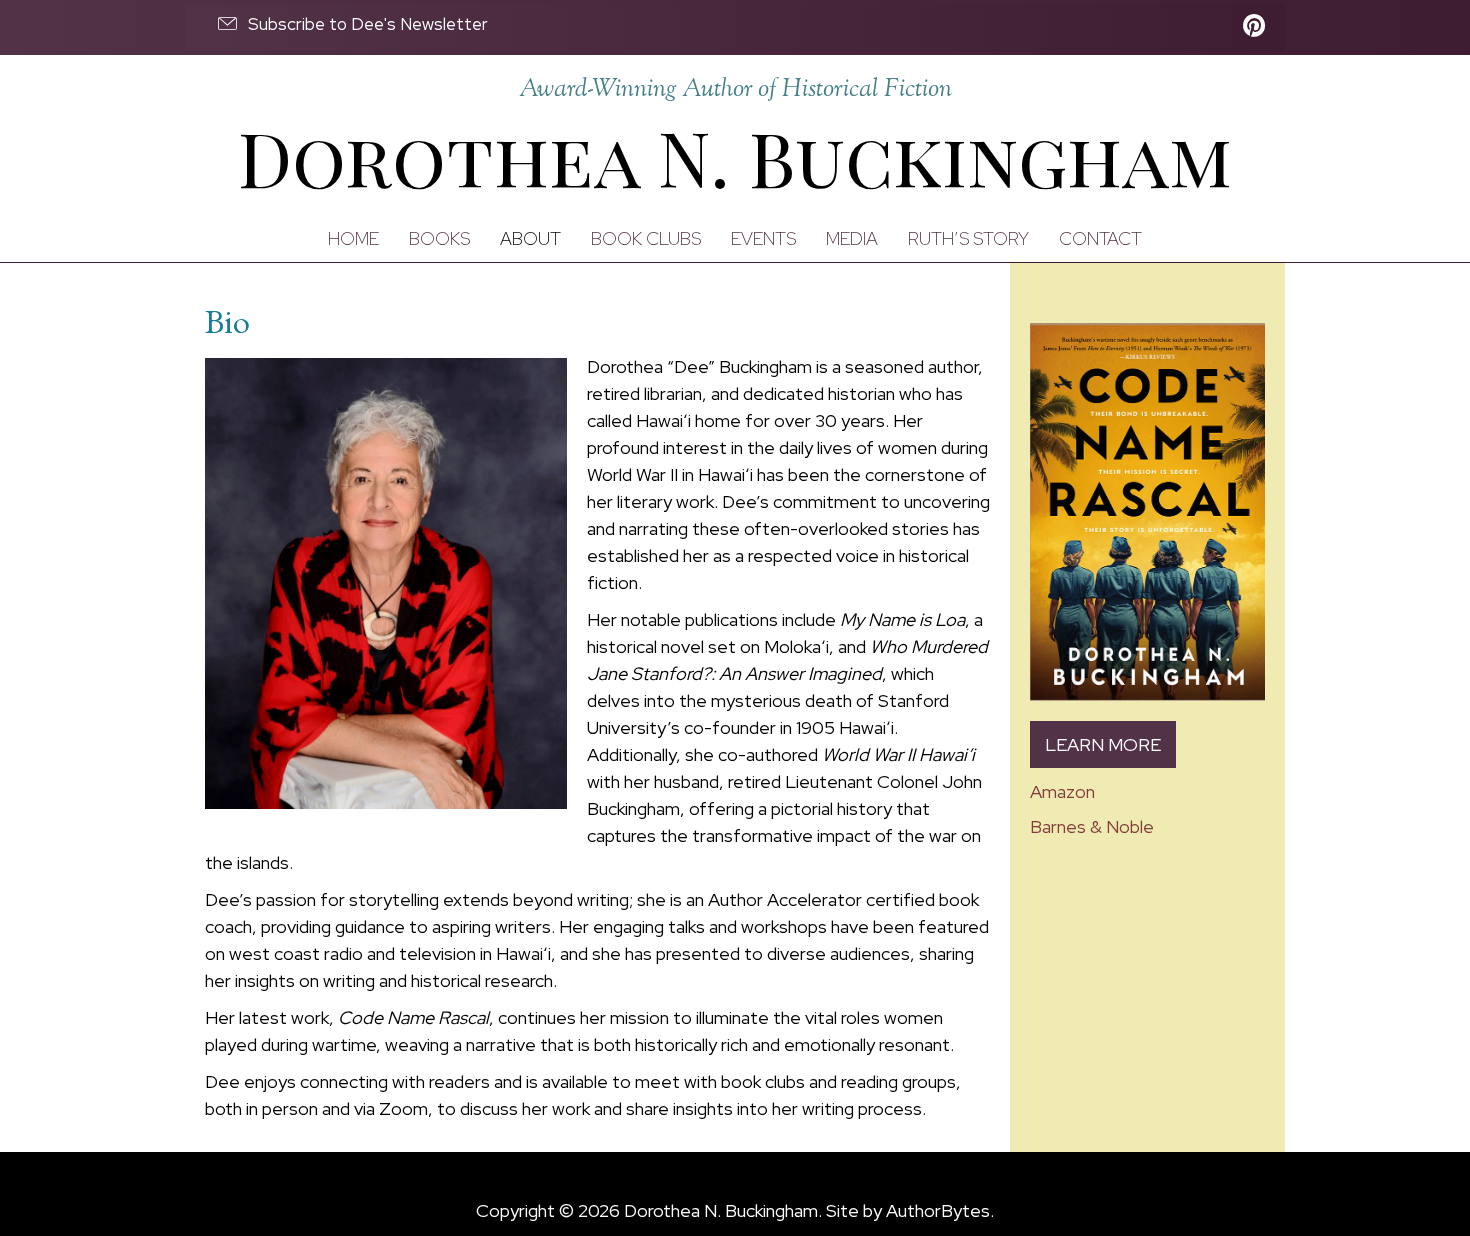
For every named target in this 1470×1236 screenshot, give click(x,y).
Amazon (1062, 791)
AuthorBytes (938, 1210)
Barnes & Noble (1092, 826)
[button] (351, 24)
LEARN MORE (1103, 744)
